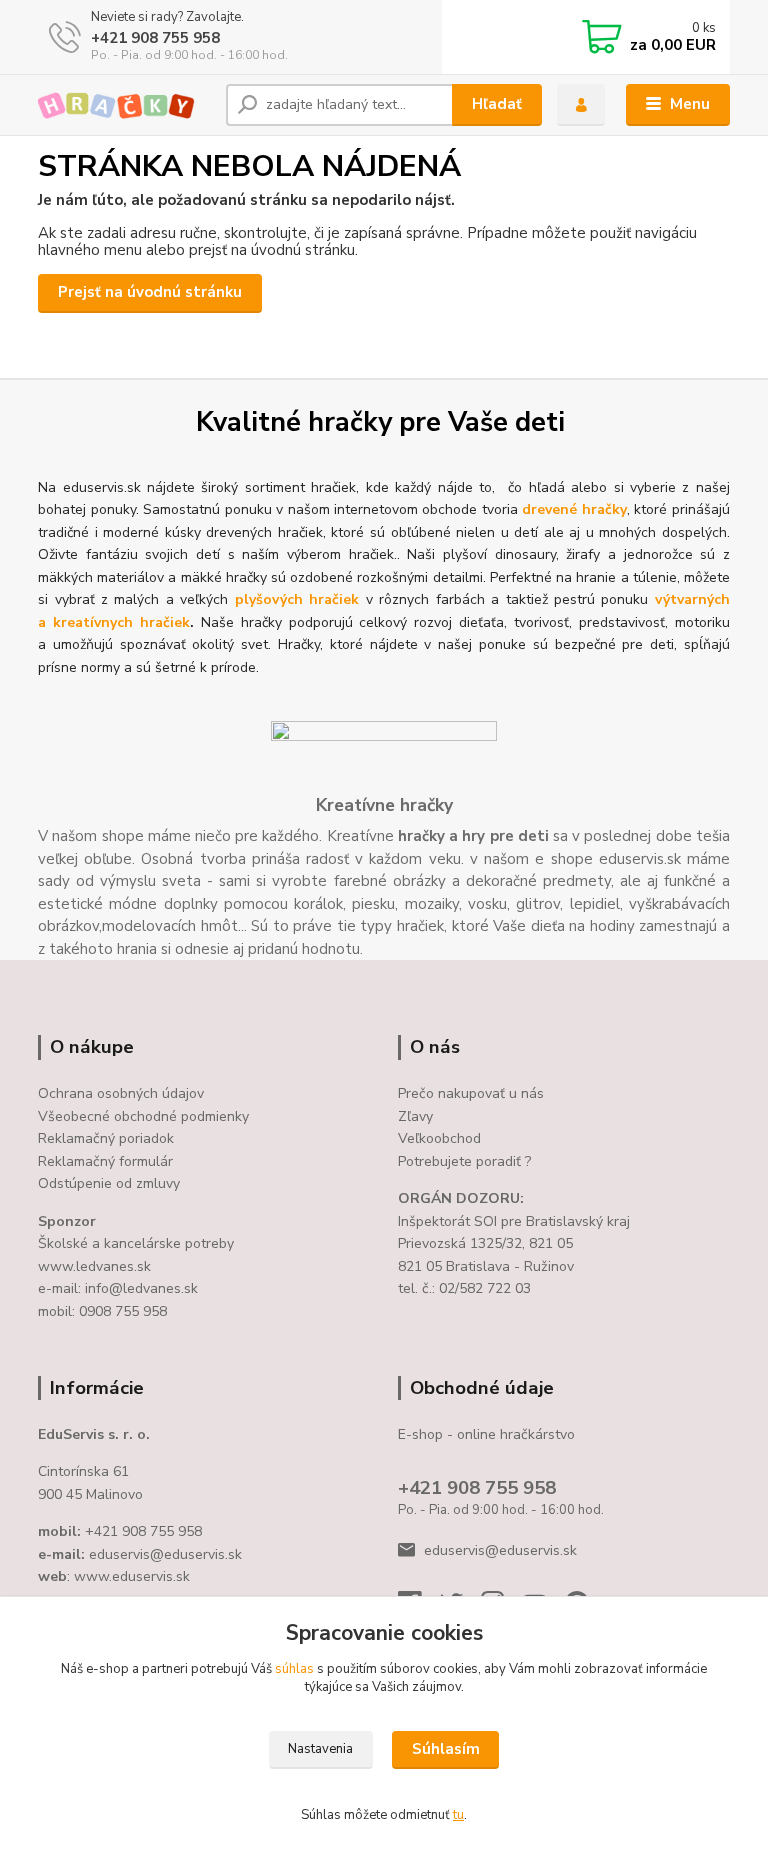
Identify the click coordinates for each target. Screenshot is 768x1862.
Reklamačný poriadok (106, 1138)
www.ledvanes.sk (94, 1266)
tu (458, 1815)
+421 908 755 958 (155, 38)
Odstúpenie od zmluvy (109, 1183)
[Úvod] (124, 105)
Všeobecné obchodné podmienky (143, 1116)
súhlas (294, 1669)
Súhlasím (446, 1749)
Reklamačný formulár (105, 1161)
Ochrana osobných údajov (121, 1093)
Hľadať (497, 104)
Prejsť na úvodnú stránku (150, 292)
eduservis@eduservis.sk (500, 1550)
